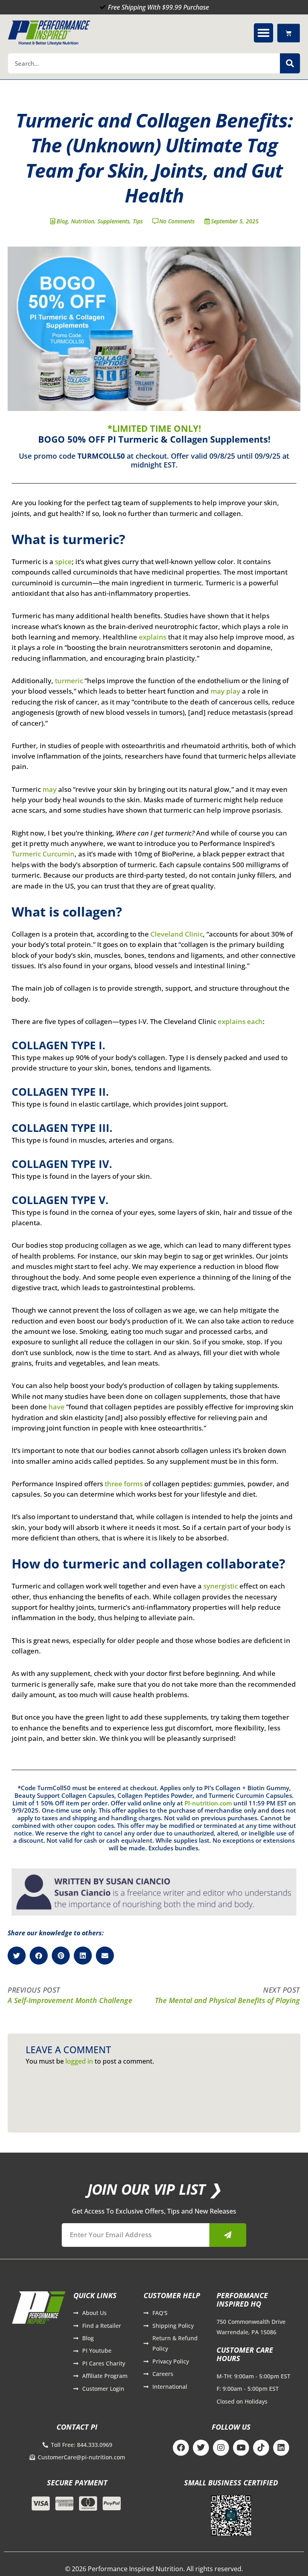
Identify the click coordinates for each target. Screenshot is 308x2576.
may (50, 789)
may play (225, 691)
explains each (240, 1021)
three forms (124, 1484)
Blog (62, 221)
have (57, 1407)
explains (153, 637)
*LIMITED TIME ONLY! (154, 428)
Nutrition (83, 221)
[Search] (290, 63)
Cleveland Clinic (177, 934)
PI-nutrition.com (208, 1803)
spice (63, 562)
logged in (79, 2061)
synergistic (221, 1586)
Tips (138, 221)
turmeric (69, 681)
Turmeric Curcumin (43, 854)
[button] (263, 33)
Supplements (113, 221)
